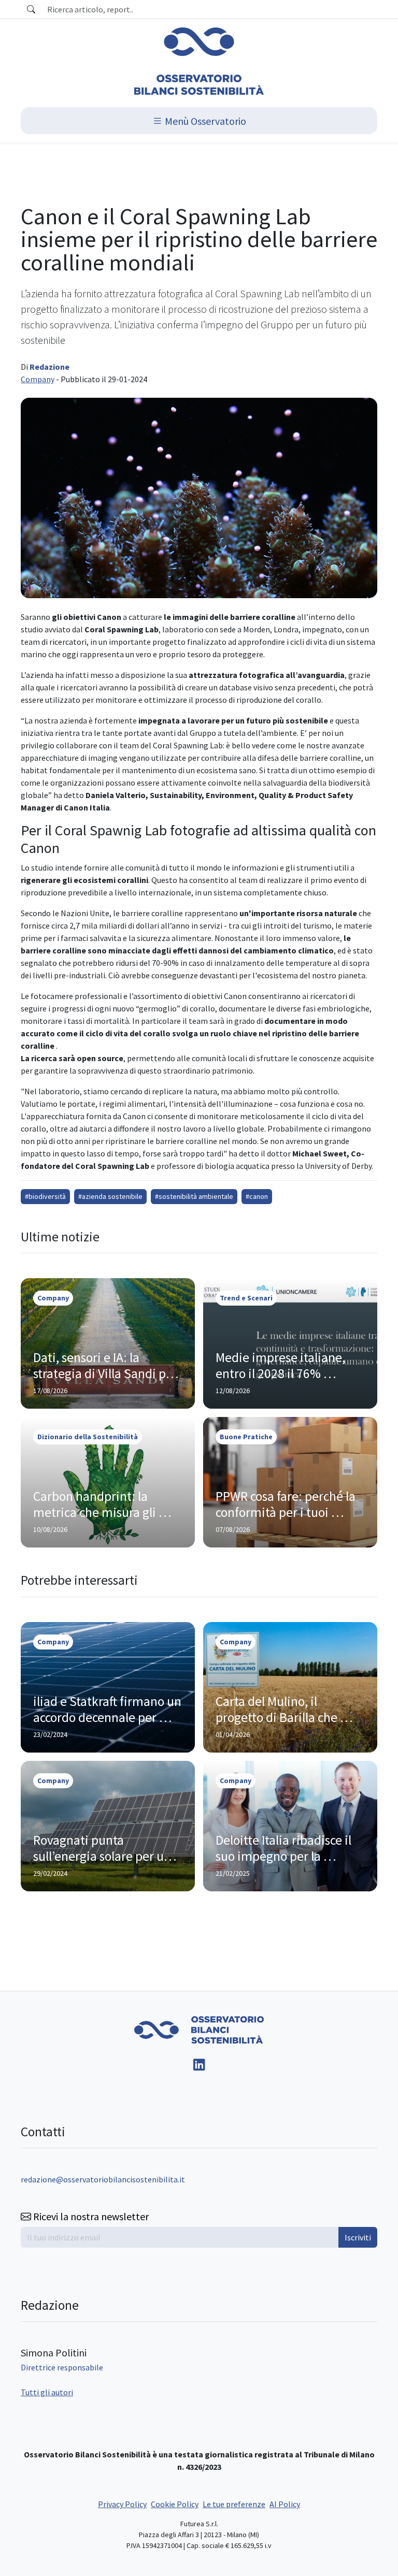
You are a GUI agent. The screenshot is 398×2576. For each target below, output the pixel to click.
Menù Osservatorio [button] (204, 120)
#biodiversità (45, 1196)
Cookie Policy (175, 2504)
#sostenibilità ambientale (194, 1196)
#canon (257, 1196)
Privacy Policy (122, 2504)
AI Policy (285, 2504)
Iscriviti (358, 2237)
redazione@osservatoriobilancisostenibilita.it (103, 2179)
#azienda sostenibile (110, 1196)
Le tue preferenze (234, 2504)
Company (38, 379)
